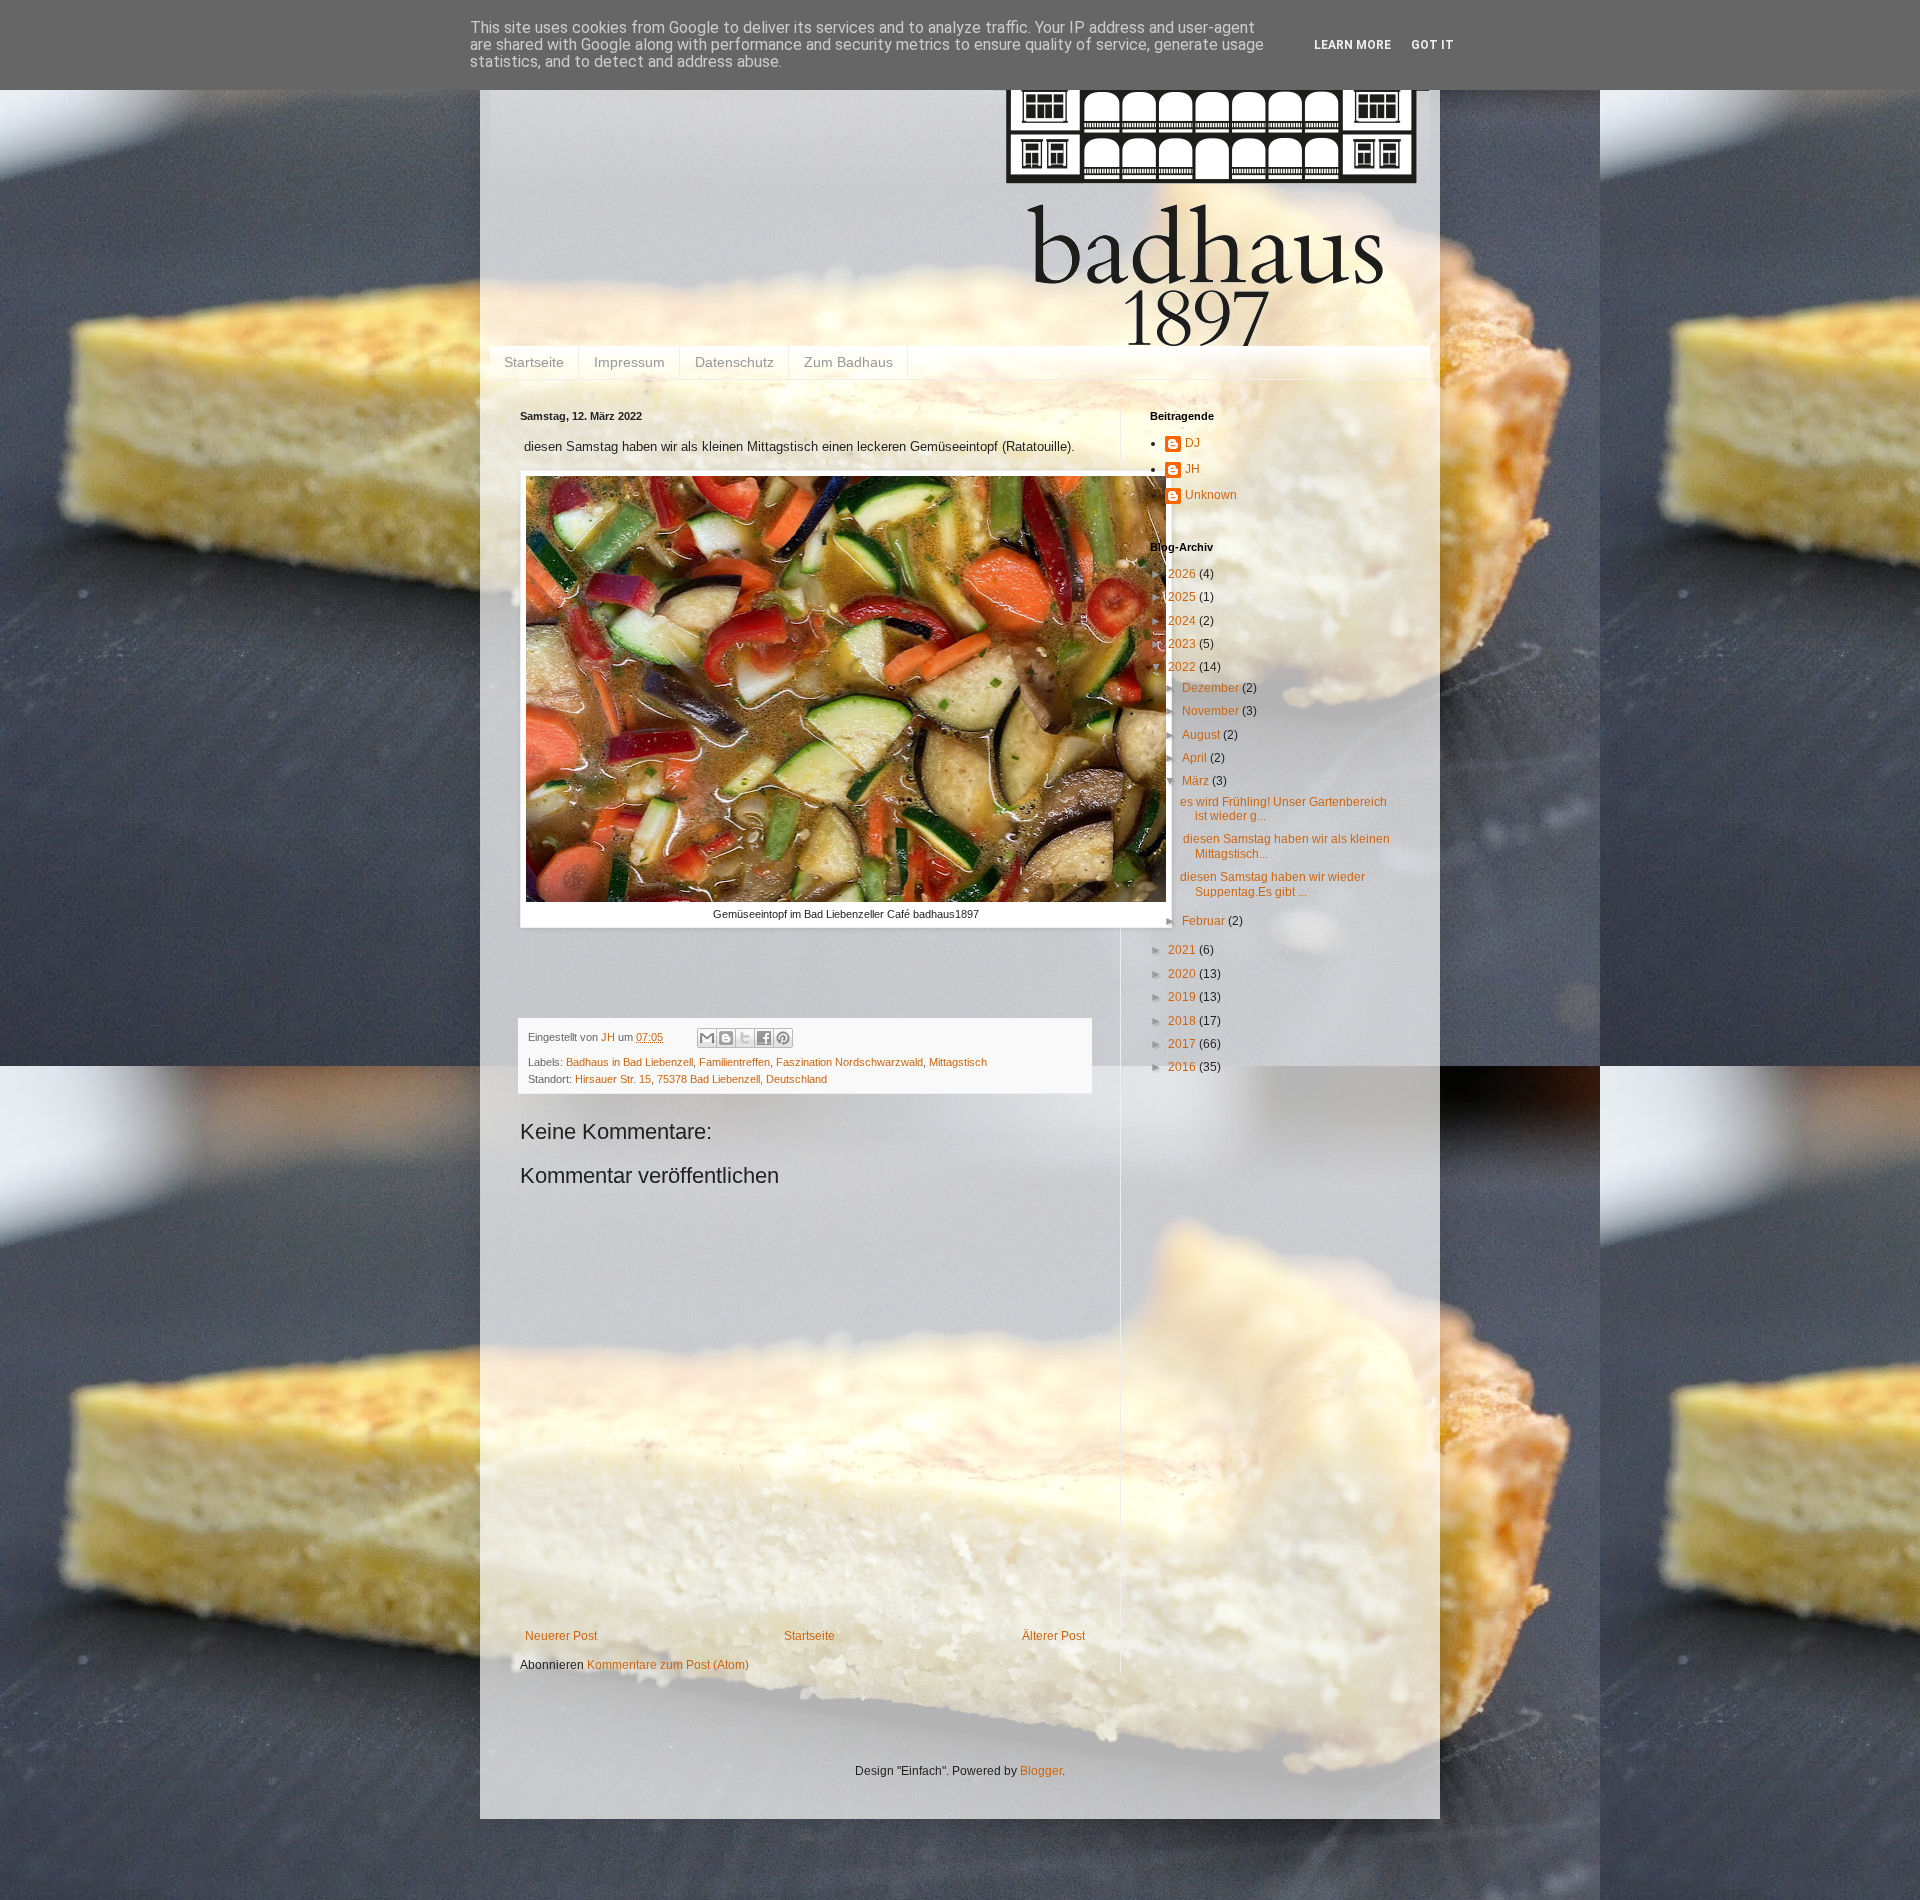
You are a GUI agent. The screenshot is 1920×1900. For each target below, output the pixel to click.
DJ (1192, 443)
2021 (1183, 950)
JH (1192, 469)
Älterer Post (1053, 1636)
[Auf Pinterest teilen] (783, 1038)
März (1197, 781)
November (1212, 711)
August (1202, 735)
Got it (1432, 45)
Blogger (1041, 1771)
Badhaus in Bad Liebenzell (629, 1062)
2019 (1183, 997)
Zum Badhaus (848, 362)
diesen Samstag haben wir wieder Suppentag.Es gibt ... (1272, 884)
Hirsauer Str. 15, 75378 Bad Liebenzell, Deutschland (701, 1079)
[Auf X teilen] (745, 1038)
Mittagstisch (958, 1062)
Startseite (534, 362)
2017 (1183, 1044)
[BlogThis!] (726, 1038)
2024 (1183, 621)
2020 (1183, 974)
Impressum (629, 362)
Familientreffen (734, 1062)
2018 (1183, 1021)
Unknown (1211, 495)
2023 (1183, 644)
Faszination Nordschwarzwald (849, 1062)
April (1196, 758)
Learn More (1352, 45)
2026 (1183, 574)
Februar (1205, 921)
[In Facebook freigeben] (764, 1038)
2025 (1183, 597)
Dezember (1212, 688)
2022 (1183, 667)
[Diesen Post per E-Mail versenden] (707, 1038)
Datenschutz (734, 362)
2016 (1183, 1067)
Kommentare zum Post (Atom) (668, 1665)
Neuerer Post (561, 1636)
